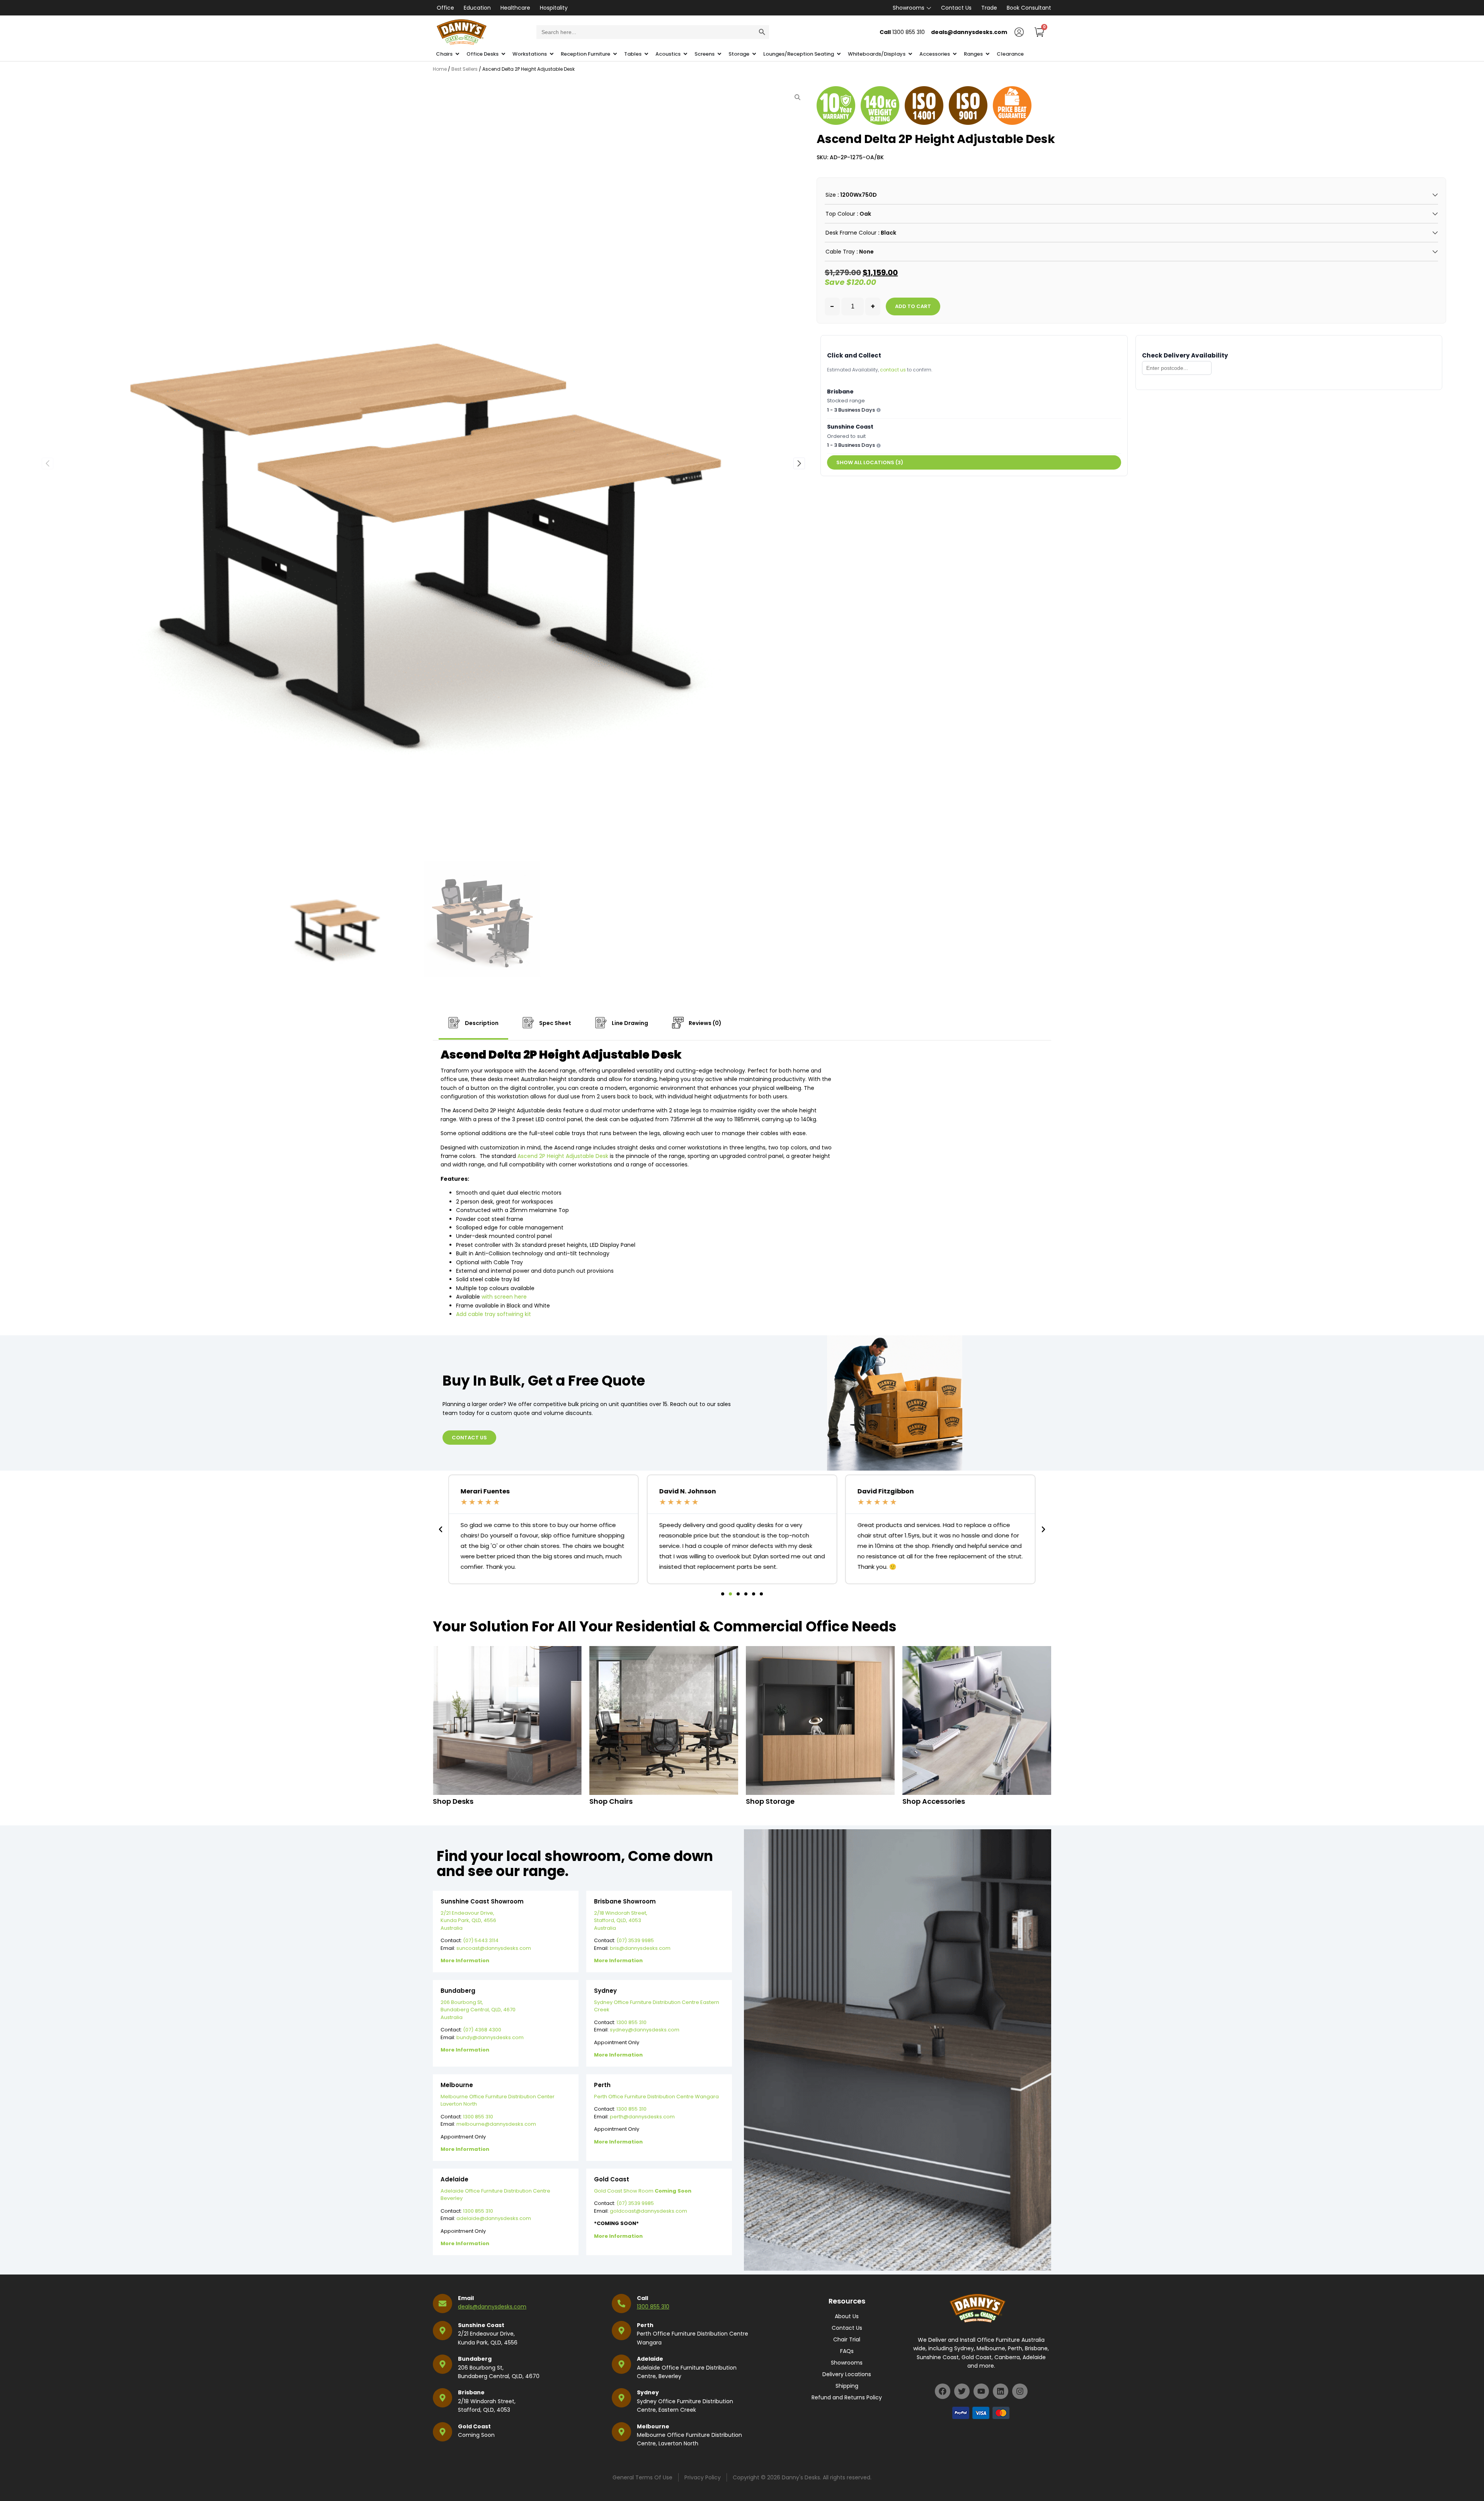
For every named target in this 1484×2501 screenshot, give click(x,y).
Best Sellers (465, 69)
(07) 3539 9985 (635, 1940)
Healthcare (515, 8)
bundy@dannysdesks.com (490, 2037)
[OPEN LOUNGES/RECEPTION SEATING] (839, 54)
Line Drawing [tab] (629, 1023)
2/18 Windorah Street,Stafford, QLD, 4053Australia (621, 1920)
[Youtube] (981, 2391)
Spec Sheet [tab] (555, 1023)
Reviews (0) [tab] (705, 1023)
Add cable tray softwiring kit (494, 1314)
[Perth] (621, 2331)
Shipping (847, 2386)
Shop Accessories (934, 1801)
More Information (465, 1960)
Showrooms (909, 8)
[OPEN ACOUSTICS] (685, 54)
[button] (799, 463)
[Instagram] (1020, 2391)
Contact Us (956, 8)
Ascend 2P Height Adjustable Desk (563, 1156)
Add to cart (913, 306)
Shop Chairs (611, 1801)
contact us (893, 370)
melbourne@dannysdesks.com (496, 2124)
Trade (989, 8)
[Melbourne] (621, 2432)
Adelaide (650, 2359)
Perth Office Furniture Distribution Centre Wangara (656, 2097)
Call (642, 2298)
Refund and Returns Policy (847, 2397)
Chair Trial (847, 2339)
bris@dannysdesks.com (640, 1948)
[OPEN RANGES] (988, 54)
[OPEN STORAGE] (754, 54)
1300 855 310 (631, 2022)
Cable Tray (840, 252)
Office (445, 8)
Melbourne (653, 2426)
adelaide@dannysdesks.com (494, 2218)
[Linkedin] (1001, 2391)
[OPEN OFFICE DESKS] (503, 54)
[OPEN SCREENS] (719, 54)
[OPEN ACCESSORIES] (955, 54)
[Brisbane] (442, 2398)
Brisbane (471, 2392)
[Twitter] (962, 2391)
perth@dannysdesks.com (642, 2117)
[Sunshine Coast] (442, 2331)
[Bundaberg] (442, 2364)
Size (831, 195)
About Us (847, 2316)
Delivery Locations (847, 2374)
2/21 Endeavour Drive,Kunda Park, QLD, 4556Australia (468, 1920)
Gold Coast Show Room (643, 2191)
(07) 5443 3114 (481, 1940)
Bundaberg (475, 2359)
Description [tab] (481, 1023)
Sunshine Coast (481, 2325)
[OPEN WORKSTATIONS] (552, 54)
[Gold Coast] (442, 2432)
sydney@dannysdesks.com (645, 2030)
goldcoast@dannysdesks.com (648, 2211)
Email (466, 2298)
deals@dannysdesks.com (492, 2307)
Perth (645, 2325)
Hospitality (554, 8)
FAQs (847, 2351)
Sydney (648, 2392)
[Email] (442, 2304)
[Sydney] (621, 2398)
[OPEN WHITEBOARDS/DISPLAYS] (910, 54)
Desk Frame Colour (851, 233)
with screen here (504, 1297)
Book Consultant (1029, 8)
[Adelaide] (621, 2364)
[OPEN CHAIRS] (457, 54)
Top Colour (840, 214)
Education (477, 8)
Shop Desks (453, 1801)
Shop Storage (770, 1801)
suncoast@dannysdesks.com (494, 1948)
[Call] (621, 2304)
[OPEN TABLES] (646, 54)
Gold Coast (474, 2426)
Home (440, 69)
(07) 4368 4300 (482, 2030)
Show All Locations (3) (870, 462)
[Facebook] (943, 2391)
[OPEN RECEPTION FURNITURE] (615, 54)
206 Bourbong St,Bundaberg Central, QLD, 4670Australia (478, 2010)
